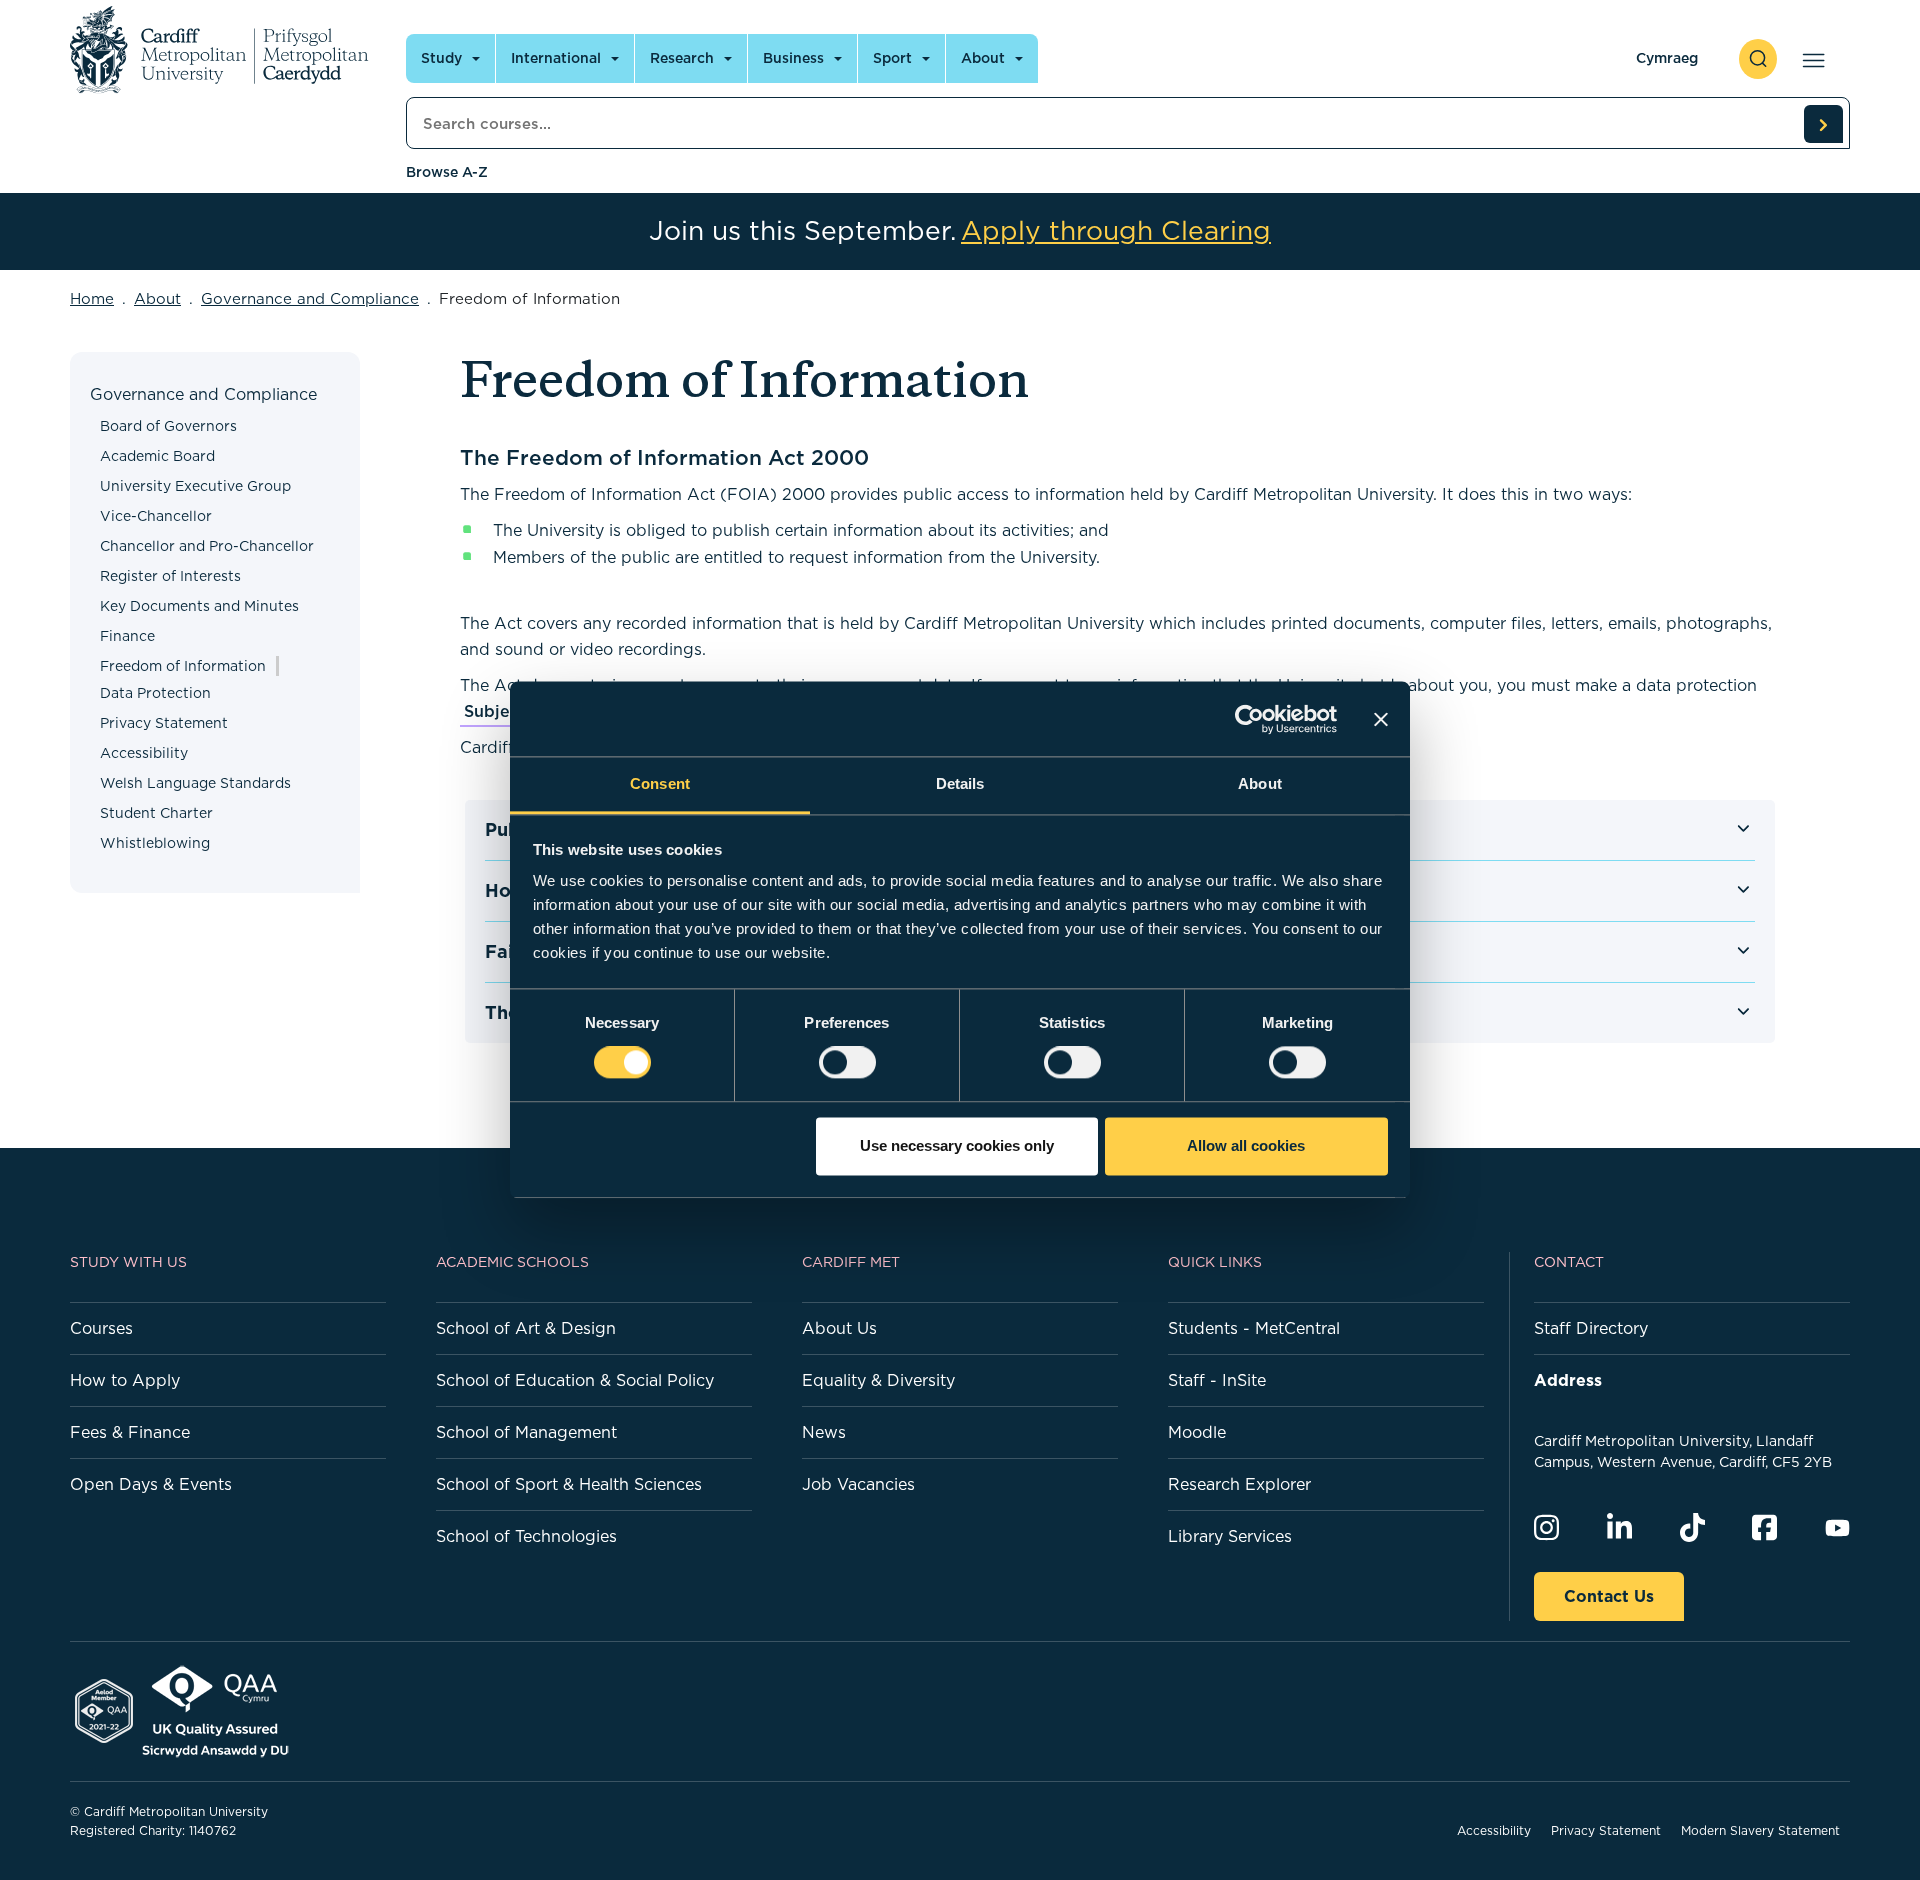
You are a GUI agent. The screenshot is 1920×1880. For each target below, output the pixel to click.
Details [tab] (960, 783)
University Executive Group (195, 486)
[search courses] (1823, 124)
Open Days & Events (151, 1484)
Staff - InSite (1217, 1380)
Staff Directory (1591, 1328)
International (556, 58)
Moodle (1197, 1432)
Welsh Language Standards (195, 783)
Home (92, 298)
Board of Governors (168, 426)
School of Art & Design (526, 1328)
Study (441, 58)
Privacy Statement (164, 723)
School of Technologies (526, 1536)
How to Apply (125, 1380)
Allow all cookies (1246, 1145)
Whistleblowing (155, 843)
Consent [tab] (660, 783)
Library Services (1230, 1536)
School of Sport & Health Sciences (569, 1484)
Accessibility (144, 753)
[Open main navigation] (1809, 59)
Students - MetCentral (1254, 1328)
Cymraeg (1667, 58)
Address (1568, 1380)
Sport (892, 58)
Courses (101, 1328)
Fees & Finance (130, 1432)
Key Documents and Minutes (199, 606)
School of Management (526, 1432)
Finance (127, 636)
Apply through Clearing (1116, 231)
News (824, 1432)
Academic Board (157, 456)
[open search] (1758, 59)
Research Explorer (1239, 1484)
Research (682, 58)
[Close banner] (1381, 719)
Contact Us (1609, 1596)
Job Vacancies (858, 1484)
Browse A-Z (447, 172)
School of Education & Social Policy (575, 1380)
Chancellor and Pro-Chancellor (207, 546)
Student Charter (156, 813)
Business (793, 58)
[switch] (847, 1063)
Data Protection (155, 693)
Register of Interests (170, 576)
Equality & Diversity (878, 1380)
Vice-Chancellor (156, 516)
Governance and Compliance (310, 298)
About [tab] (1260, 783)
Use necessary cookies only (957, 1145)
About (983, 58)
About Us (839, 1328)
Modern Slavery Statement (1760, 1830)
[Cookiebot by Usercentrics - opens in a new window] (1249, 719)
